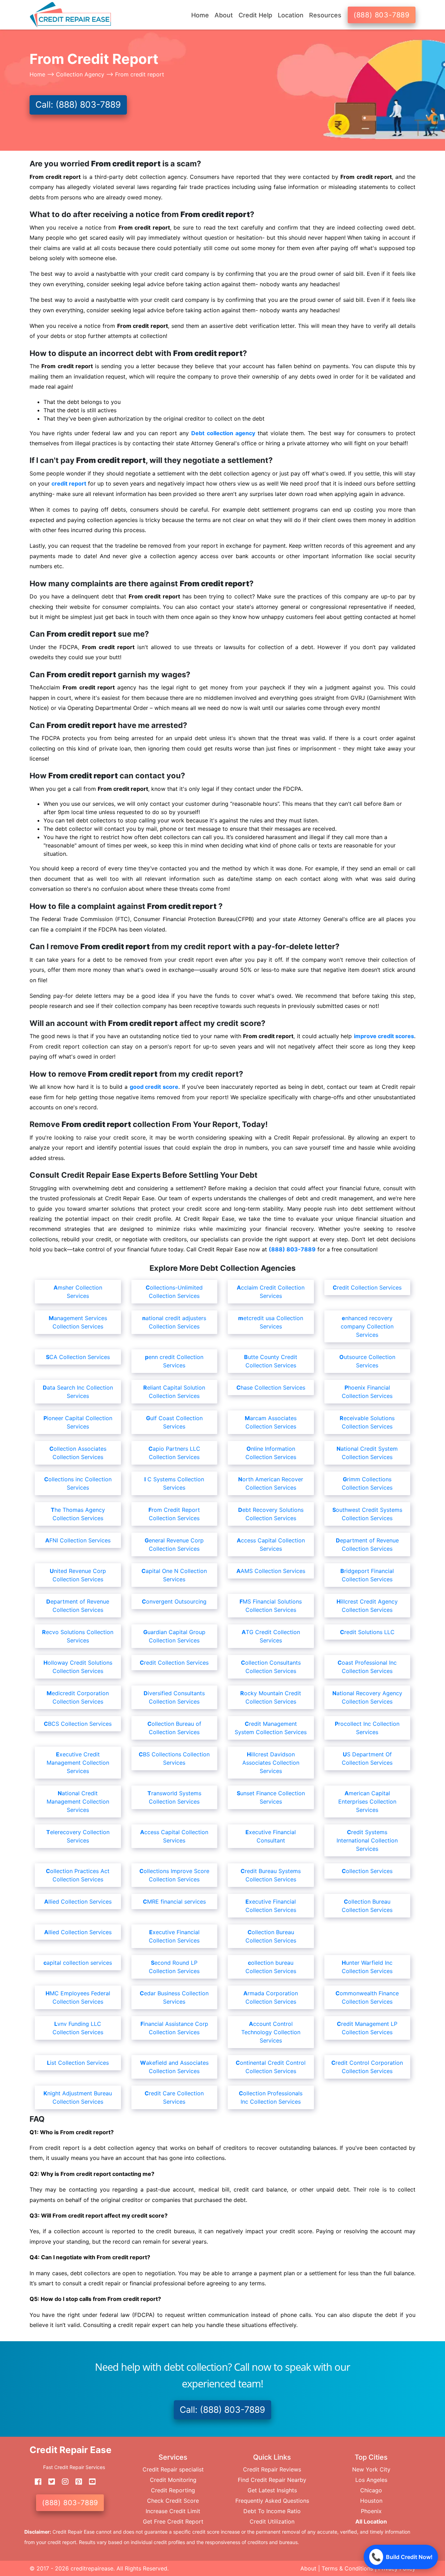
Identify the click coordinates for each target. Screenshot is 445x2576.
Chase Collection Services (271, 1388)
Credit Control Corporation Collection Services (367, 2067)
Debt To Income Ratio (272, 2511)
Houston (371, 2501)
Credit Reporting (173, 2490)
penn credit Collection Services (174, 1361)
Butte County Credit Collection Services (271, 1361)
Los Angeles (371, 2480)
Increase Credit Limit (173, 2511)
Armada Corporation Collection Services (271, 1997)
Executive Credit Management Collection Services (78, 1763)
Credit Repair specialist (173, 2469)
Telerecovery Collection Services (78, 1836)
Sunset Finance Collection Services (271, 1797)
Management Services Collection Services (78, 1322)
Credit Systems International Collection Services (367, 1840)
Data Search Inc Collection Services (78, 1392)
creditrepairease (92, 2568)
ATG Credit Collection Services (271, 1636)
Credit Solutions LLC (367, 1632)
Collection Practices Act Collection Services (78, 1875)
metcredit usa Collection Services (271, 1322)
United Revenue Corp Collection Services (78, 1575)
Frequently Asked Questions (272, 2501)
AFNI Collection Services (78, 1540)
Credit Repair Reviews (272, 2469)
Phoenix (371, 2511)
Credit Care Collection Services (174, 2097)
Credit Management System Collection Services (271, 1728)
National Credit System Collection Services (367, 1453)
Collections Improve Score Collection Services (174, 1875)
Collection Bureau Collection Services (367, 1906)
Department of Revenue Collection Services (367, 1544)
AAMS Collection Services (271, 1571)
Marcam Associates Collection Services (271, 1422)
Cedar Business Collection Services (174, 1997)
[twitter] (49, 2482)
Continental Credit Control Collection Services (271, 2067)
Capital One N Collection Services (174, 1575)
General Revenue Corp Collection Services (174, 1544)
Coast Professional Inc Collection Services (367, 1667)
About (308, 2568)
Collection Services (367, 1871)
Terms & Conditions (347, 2568)
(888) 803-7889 (382, 15)
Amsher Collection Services (78, 1292)
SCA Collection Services (78, 1357)
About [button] (224, 15)
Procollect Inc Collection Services (367, 1728)
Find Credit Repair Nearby (272, 2480)
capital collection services (78, 1963)
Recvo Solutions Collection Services (78, 1636)
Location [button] (291, 15)
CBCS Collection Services (78, 1724)
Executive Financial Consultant (271, 1836)
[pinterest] (76, 2482)
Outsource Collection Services (367, 1361)
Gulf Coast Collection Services (174, 1422)
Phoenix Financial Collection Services (367, 1392)
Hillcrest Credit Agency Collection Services (367, 1606)
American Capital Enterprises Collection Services (367, 1801)
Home (200, 15)
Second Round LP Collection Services (174, 1967)
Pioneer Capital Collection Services (78, 1422)
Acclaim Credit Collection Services (271, 1292)
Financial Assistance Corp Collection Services (174, 2028)
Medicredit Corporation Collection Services (78, 1697)
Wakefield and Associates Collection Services (174, 2067)
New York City (371, 2469)
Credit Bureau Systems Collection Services (271, 1875)
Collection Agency (80, 74)
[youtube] (90, 2482)
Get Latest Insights (272, 2490)
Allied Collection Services (78, 1902)
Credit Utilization (272, 2521)
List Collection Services (78, 2063)
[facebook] (35, 2482)
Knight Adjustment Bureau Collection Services (78, 2097)
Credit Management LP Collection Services (367, 2028)
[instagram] (63, 2482)
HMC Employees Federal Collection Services (78, 1997)
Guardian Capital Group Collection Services (174, 1636)
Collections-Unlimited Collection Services (174, 1292)
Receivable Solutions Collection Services (367, 1422)
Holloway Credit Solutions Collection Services (78, 1667)
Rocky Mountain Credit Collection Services (271, 1697)
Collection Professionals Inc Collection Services (271, 2097)
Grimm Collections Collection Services (367, 1483)
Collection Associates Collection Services (78, 1453)
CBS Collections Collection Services (174, 1758)
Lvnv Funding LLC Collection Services (78, 2028)
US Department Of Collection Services (367, 1758)
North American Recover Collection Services (271, 1483)
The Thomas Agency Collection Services (78, 1514)
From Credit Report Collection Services (174, 1514)
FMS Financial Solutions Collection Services (271, 1606)
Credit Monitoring (173, 2480)
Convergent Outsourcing (174, 1601)
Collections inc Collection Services (78, 1483)
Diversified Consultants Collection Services (174, 1697)
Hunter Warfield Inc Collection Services (367, 1967)
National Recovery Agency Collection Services (367, 1697)
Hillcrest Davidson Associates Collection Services (271, 1763)
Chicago (371, 2490)
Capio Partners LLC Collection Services (174, 1453)
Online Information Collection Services (271, 1453)
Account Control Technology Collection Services (271, 2032)
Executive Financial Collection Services (271, 1906)
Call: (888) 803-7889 (78, 105)
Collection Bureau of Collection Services (174, 1728)
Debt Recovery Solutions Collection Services (271, 1514)
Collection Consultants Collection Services (271, 1667)
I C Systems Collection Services (174, 1483)
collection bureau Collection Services (271, 1967)
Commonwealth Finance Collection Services (367, 1997)
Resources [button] (325, 15)
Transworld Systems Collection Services (174, 1797)
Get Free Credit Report (173, 2521)
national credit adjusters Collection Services (174, 1322)
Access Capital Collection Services (271, 1544)
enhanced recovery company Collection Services (367, 1326)
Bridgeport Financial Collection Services (367, 1575)
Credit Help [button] (255, 15)
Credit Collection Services (367, 1287)
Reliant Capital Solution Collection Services (174, 1392)
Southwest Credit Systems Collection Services (367, 1514)
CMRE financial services (174, 1902)
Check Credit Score (173, 2501)
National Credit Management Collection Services (78, 1801)
